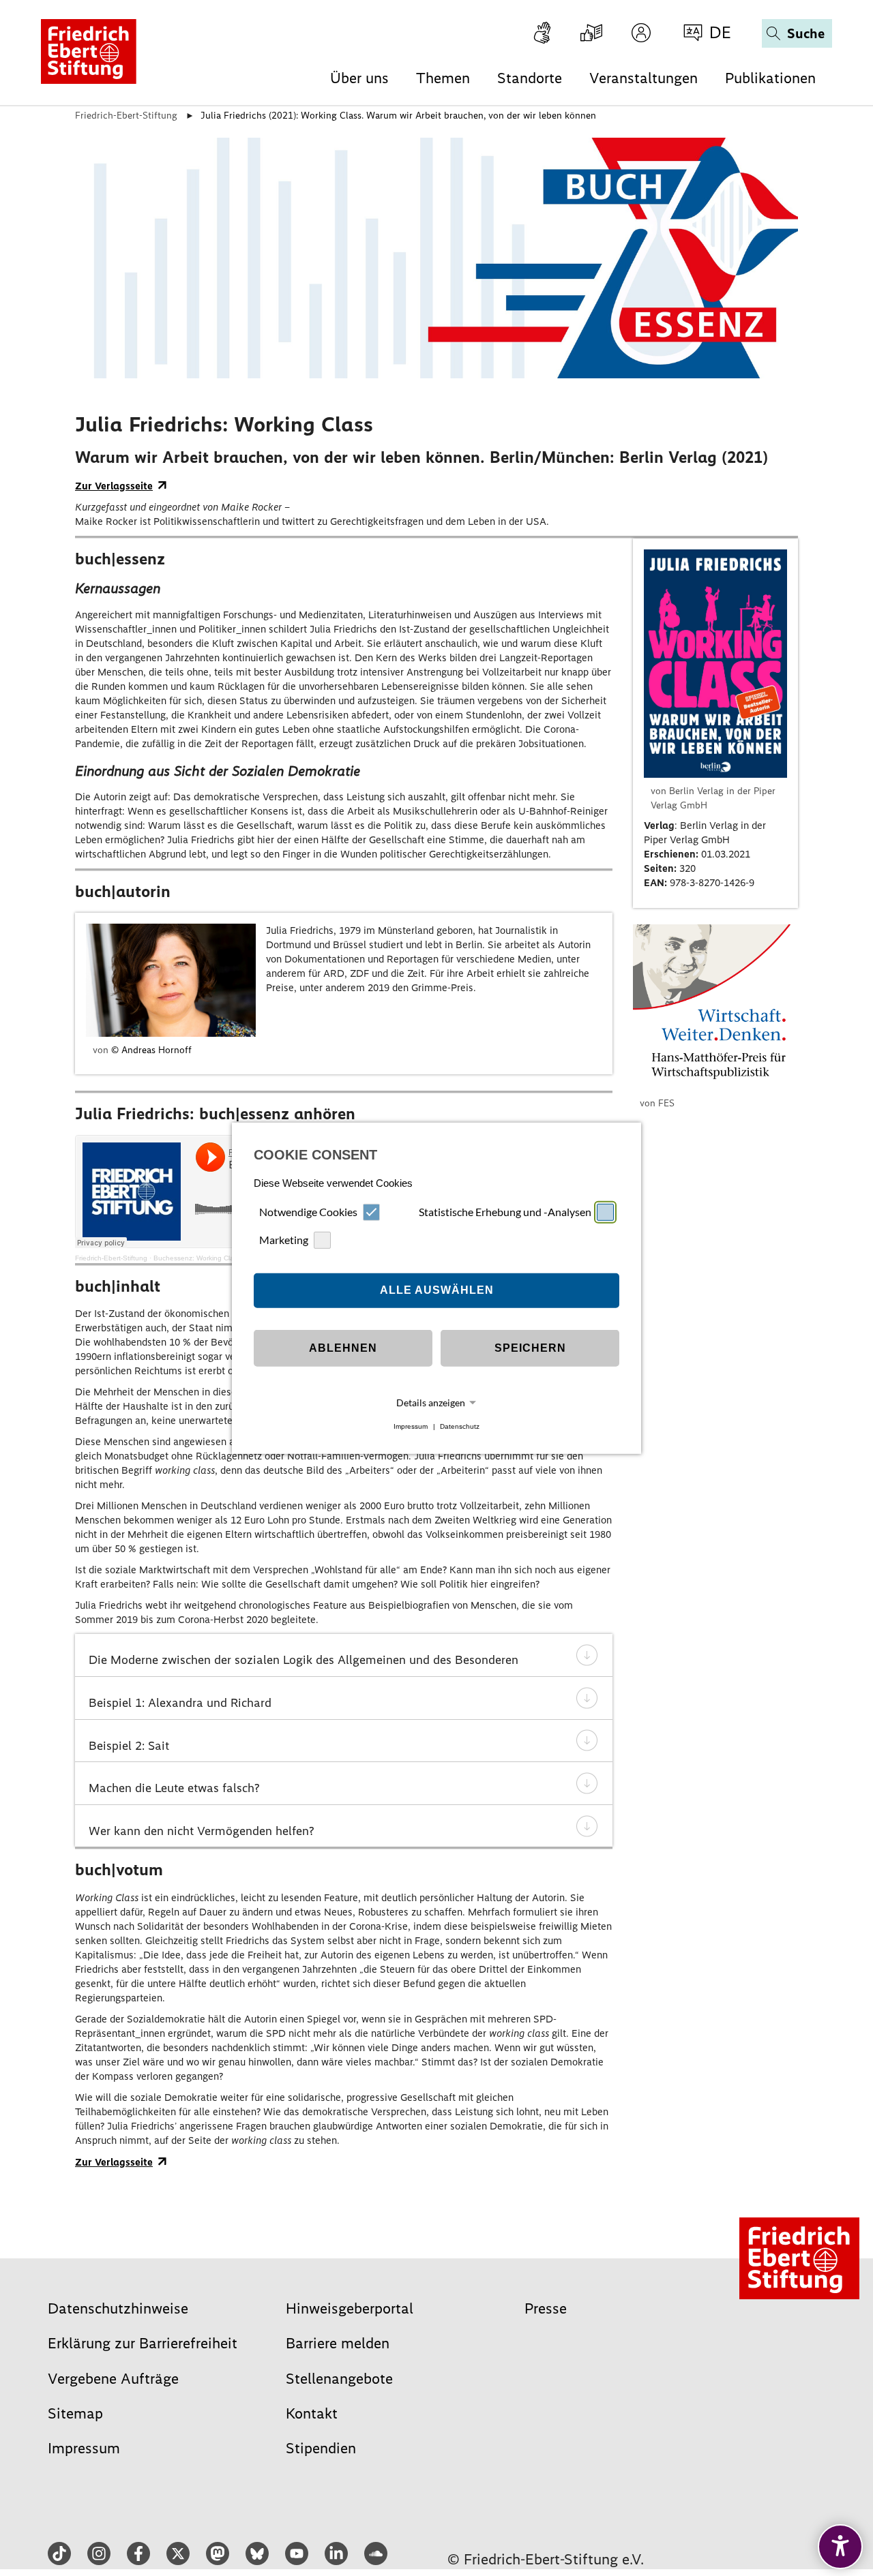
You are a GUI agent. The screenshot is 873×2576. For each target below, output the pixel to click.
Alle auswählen (437, 1290)
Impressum (411, 1426)
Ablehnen (343, 1348)
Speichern (530, 1348)
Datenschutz (460, 1426)
